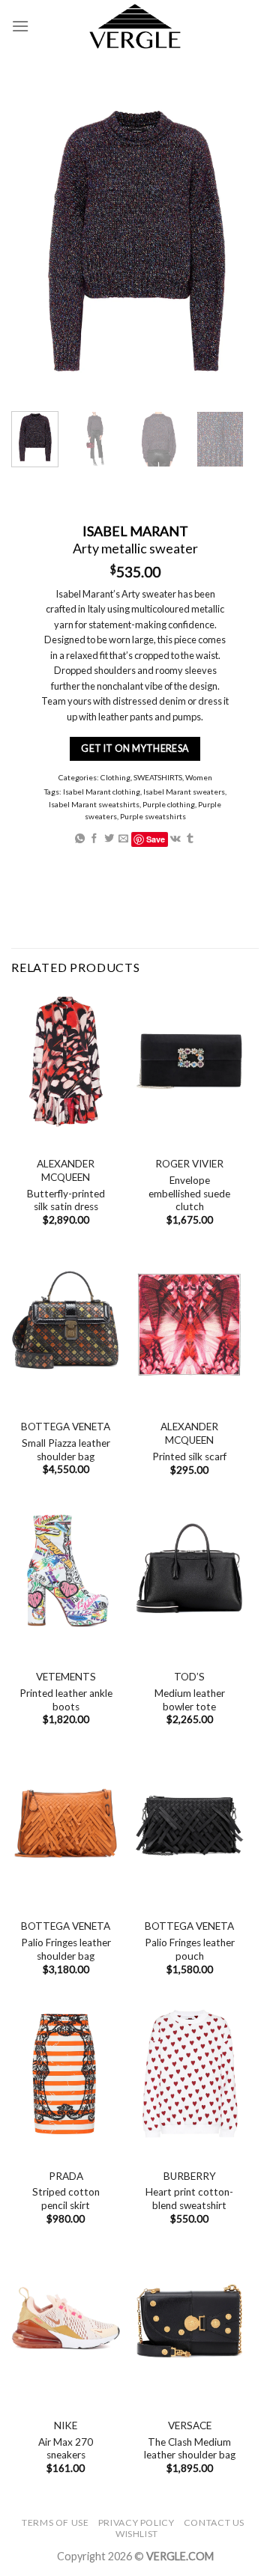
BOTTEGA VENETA (66, 1427)
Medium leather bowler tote (190, 1700)
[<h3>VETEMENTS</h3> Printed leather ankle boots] (66, 1574)
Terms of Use (55, 2522)
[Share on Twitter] (109, 839)
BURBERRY (190, 2176)
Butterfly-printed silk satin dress (66, 1200)
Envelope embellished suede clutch (189, 1193)
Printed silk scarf (189, 1456)
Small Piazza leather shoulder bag (66, 1450)
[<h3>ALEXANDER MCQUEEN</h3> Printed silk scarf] (189, 1324)
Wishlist (137, 2534)
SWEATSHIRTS (158, 777)
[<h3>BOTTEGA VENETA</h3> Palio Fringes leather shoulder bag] (66, 1824)
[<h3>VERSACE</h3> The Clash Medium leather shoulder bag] (189, 2323)
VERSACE (190, 2425)
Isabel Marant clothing (102, 792)
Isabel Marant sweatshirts (94, 804)
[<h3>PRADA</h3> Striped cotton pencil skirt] (66, 2074)
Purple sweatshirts (153, 816)
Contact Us (214, 2522)
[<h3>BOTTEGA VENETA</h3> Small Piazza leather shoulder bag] (66, 1324)
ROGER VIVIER (189, 1164)
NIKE (66, 2425)
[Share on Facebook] (94, 839)
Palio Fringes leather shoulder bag (66, 1949)
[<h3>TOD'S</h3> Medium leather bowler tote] (189, 1574)
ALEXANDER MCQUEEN (66, 1170)
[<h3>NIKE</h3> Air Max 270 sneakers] (66, 2323)
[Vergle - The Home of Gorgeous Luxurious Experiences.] (135, 26)
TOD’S (189, 1677)
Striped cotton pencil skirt (66, 2199)
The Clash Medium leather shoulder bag (190, 2449)
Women (199, 777)
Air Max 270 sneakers (66, 2449)
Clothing (115, 777)
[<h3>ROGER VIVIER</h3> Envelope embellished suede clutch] (189, 1061)
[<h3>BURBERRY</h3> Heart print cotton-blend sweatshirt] (189, 2074)
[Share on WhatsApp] (80, 839)
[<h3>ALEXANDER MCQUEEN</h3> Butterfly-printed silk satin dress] (66, 1061)
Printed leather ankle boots (66, 1700)
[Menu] (20, 26)
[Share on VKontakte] (175, 839)
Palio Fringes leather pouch (190, 1949)
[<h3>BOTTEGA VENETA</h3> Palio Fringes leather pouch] (189, 1824)
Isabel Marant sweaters (184, 792)
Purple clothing (169, 804)
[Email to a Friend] (123, 839)
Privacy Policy (136, 2522)
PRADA (66, 2176)
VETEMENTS (66, 1677)
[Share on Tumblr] (190, 839)
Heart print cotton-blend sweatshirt (189, 2199)
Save (156, 839)
